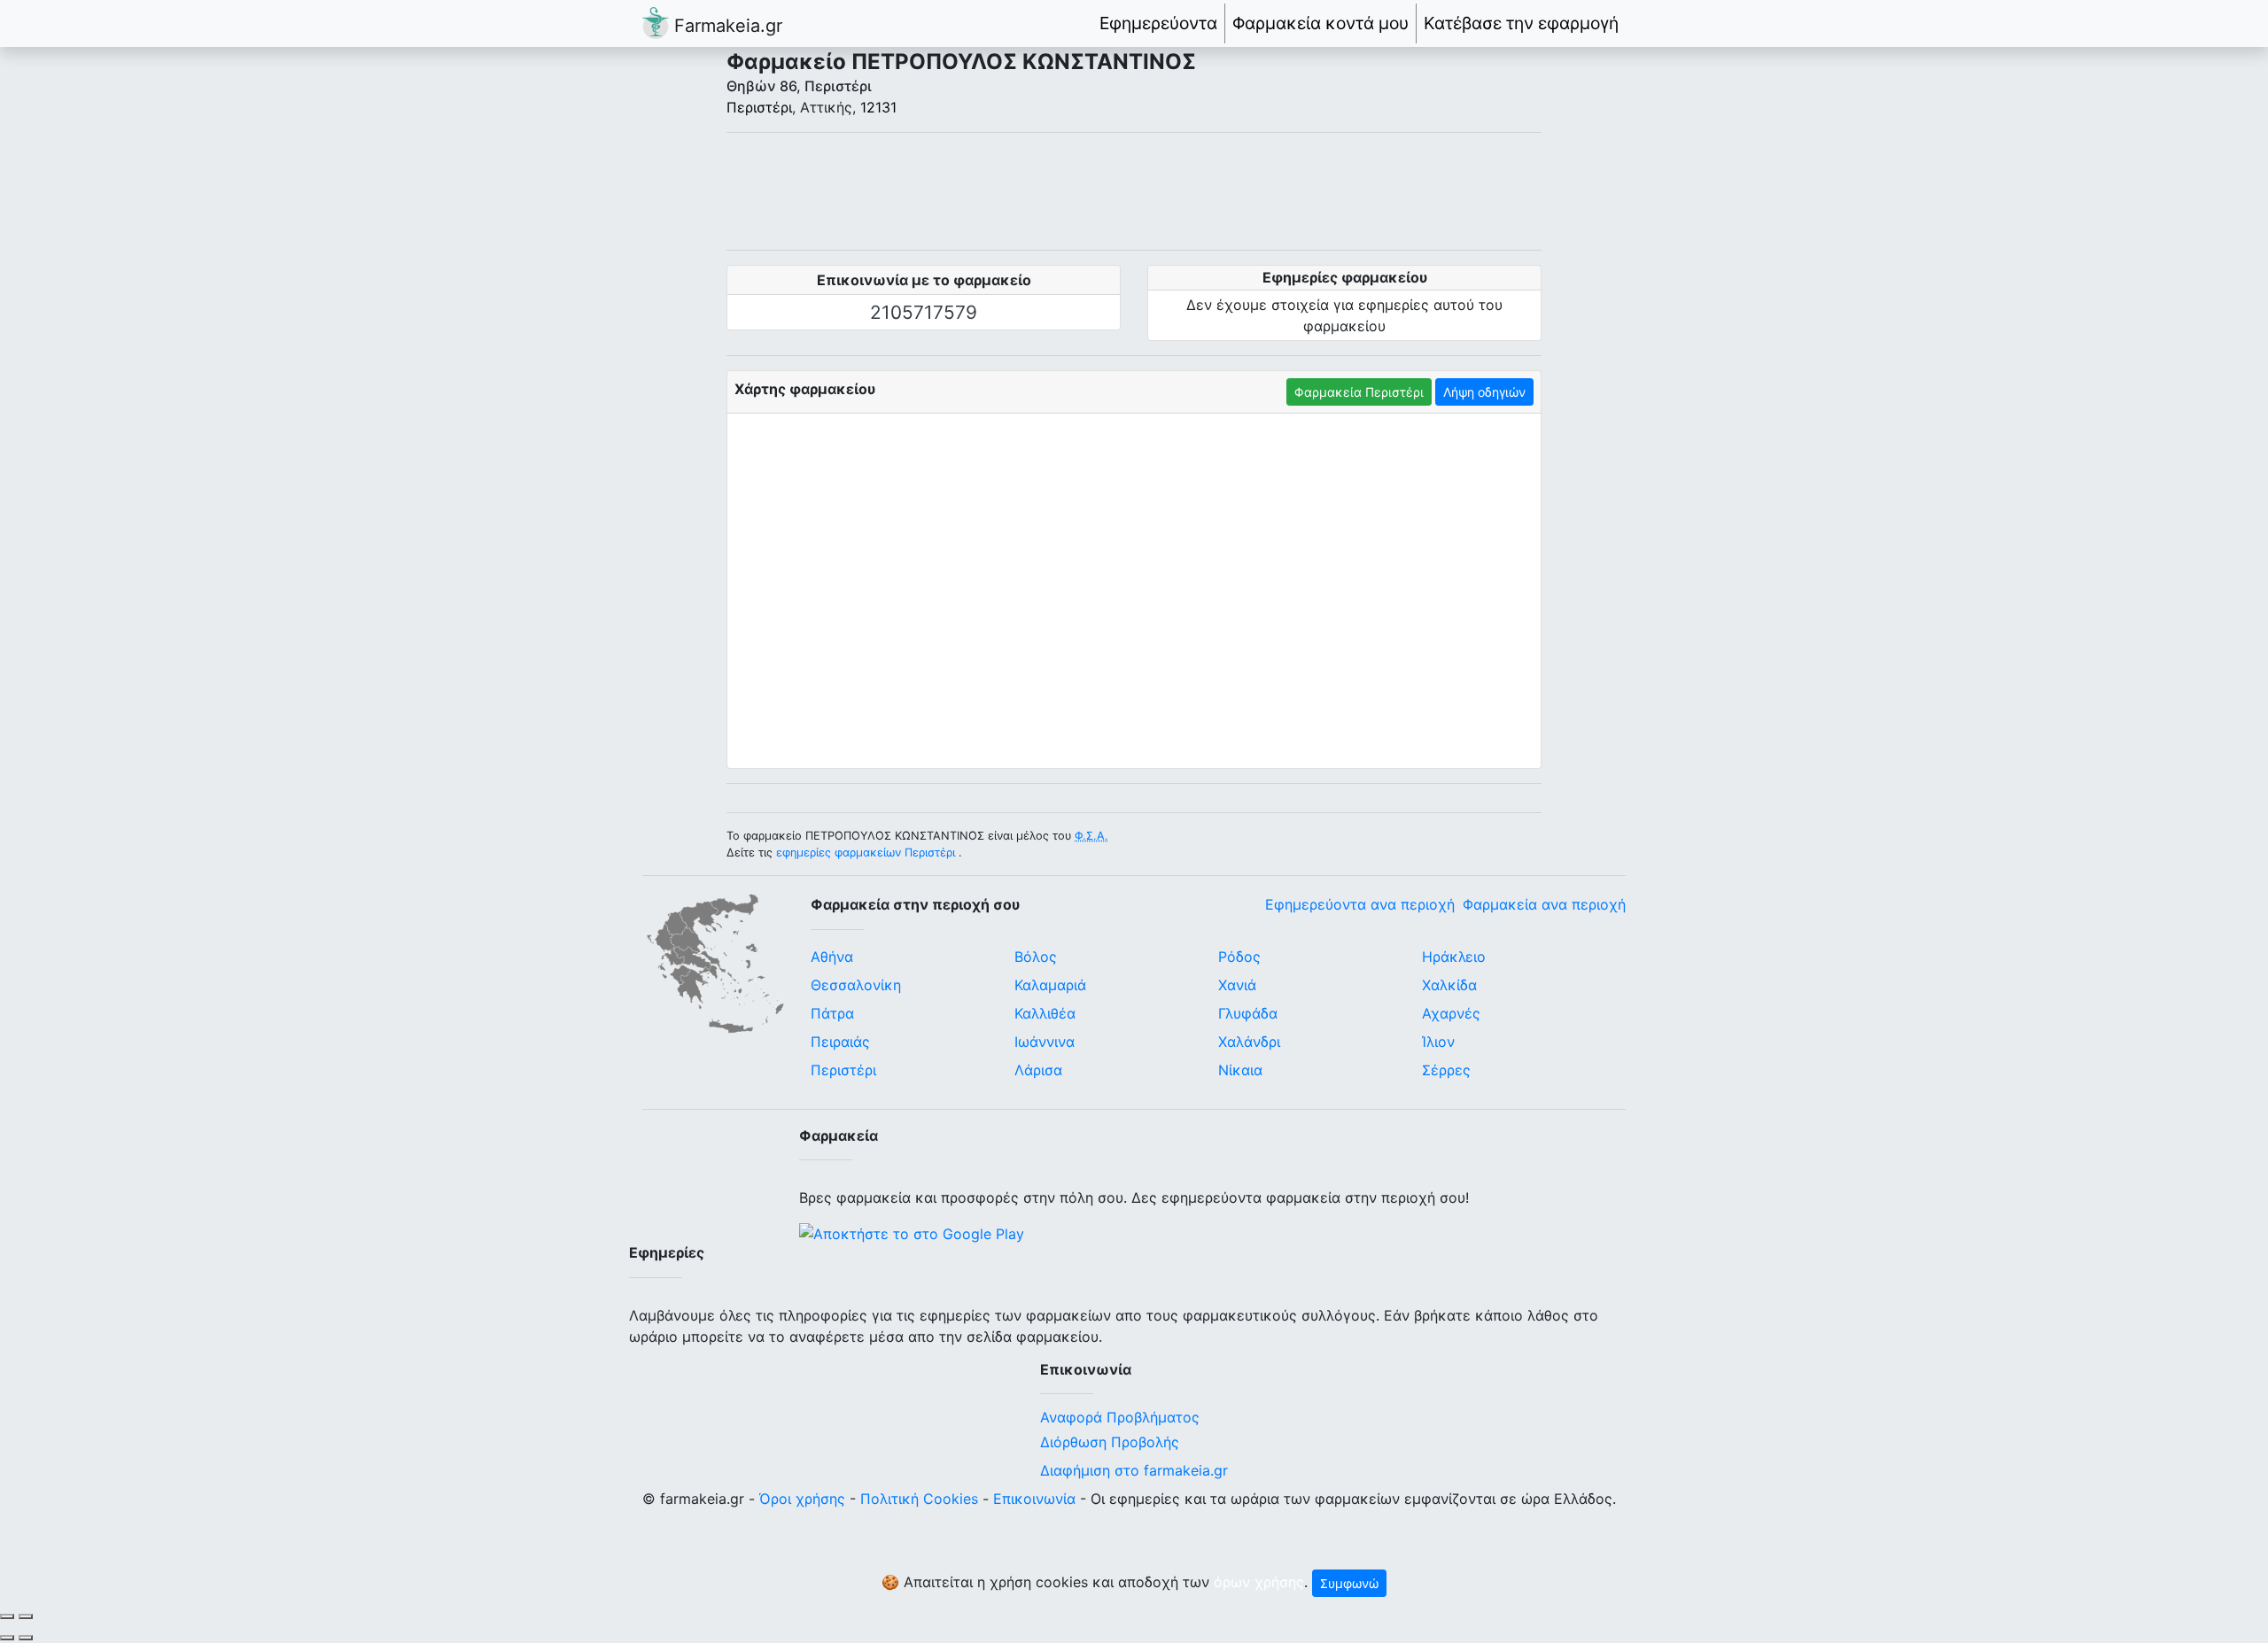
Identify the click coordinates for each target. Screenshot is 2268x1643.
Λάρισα (1038, 1070)
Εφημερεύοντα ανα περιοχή (1360, 904)
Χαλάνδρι (1249, 1042)
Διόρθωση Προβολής (1110, 1442)
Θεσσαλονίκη (856, 985)
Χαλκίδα (1449, 985)
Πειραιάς (840, 1042)
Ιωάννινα (1045, 1042)
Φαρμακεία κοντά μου (1320, 23)
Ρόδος (1239, 957)
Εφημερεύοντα (1158, 23)
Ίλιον (1438, 1042)
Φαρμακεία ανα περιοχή (1544, 904)
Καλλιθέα (1045, 1013)
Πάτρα (832, 1013)
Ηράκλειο (1454, 957)
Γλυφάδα (1248, 1013)
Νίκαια (1240, 1070)
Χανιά (1237, 985)
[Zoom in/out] (26, 1616)
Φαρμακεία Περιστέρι (1359, 392)
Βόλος (1036, 957)
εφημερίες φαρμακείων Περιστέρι (866, 852)
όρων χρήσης (1259, 1582)
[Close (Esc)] (7, 1616)
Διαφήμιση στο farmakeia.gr (1134, 1470)
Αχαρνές (1451, 1013)
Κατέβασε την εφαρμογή (1521, 23)
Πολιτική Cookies (919, 1499)
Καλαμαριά (1050, 985)
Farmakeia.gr (726, 26)
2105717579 (924, 312)
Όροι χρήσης (802, 1499)
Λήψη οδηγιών (1484, 392)
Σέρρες (1446, 1070)
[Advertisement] (1134, 191)
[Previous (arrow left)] (7, 1638)
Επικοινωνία (1034, 1499)
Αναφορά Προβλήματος (1120, 1417)
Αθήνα (832, 957)
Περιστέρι (759, 107)
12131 (878, 107)
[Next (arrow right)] (26, 1638)
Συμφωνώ (1349, 1583)
